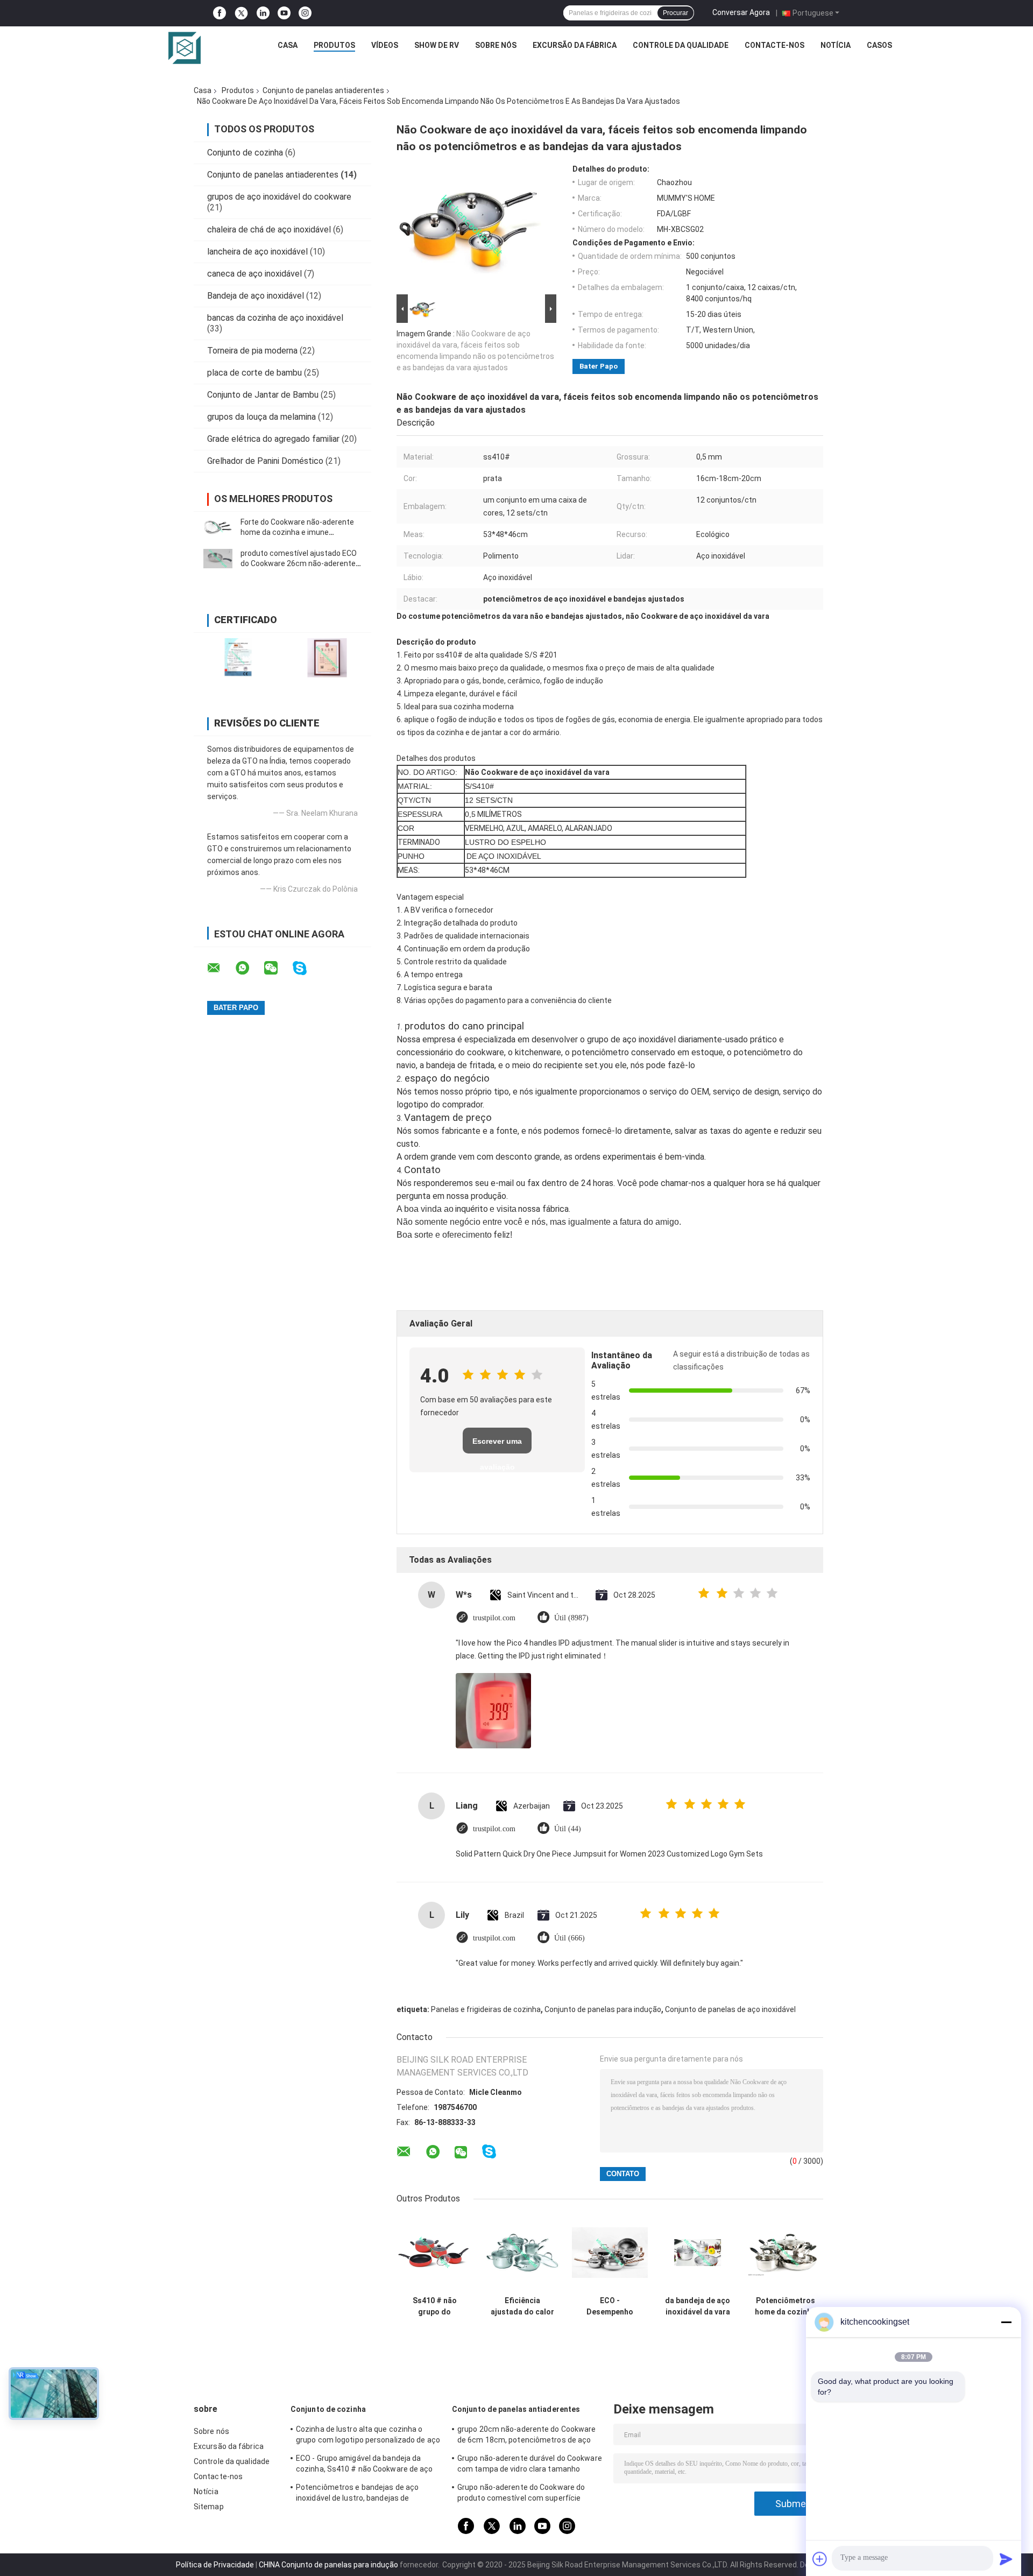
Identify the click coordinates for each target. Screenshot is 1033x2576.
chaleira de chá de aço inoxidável (269, 230)
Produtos (334, 45)
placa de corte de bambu (254, 373)
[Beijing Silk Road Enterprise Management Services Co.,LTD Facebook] (220, 13)
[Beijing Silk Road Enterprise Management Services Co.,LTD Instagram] (305, 13)
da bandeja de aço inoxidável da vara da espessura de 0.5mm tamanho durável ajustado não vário (698, 2306)
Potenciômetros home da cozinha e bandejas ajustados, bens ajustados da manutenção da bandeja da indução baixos (785, 2306)
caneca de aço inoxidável (254, 274)
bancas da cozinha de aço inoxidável (275, 318)
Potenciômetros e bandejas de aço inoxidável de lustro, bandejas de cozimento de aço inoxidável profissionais (357, 2494)
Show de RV (437, 45)
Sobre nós (496, 45)
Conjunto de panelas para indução (603, 2009)
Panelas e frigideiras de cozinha (486, 2009)
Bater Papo (599, 366)
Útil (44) (568, 1829)
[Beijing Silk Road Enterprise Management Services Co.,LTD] (185, 48)
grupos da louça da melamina (261, 417)
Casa (288, 45)
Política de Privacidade (215, 2565)
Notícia (836, 45)
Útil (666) (569, 1938)
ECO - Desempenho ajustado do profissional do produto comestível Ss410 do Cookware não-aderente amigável (610, 2306)
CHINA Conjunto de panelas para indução (328, 2565)
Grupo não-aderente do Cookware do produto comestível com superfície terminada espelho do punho (521, 2494)
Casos (879, 45)
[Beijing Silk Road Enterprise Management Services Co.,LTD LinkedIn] (263, 13)
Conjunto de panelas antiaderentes (323, 90)
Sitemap (209, 2507)
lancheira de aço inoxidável (257, 252)
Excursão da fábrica (575, 45)
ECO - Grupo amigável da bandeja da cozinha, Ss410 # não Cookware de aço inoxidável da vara (365, 2465)
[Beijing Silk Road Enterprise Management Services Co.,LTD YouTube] (284, 13)
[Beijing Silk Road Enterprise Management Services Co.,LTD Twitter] (241, 13)
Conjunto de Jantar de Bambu (263, 395)
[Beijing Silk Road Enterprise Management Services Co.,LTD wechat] (278, 968)
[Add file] (820, 2559)
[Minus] (1006, 2322)
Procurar (675, 13)
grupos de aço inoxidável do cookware (279, 197)
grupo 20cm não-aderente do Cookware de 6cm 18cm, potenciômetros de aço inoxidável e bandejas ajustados (527, 2436)
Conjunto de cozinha (245, 153)
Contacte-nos (774, 45)
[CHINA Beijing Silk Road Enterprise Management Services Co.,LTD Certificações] (238, 658)
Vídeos (385, 45)
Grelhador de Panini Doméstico (265, 461)
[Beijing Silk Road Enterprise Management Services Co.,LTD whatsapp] (249, 968)
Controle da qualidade (681, 45)
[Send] (1006, 2559)
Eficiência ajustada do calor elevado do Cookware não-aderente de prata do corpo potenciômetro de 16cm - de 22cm (522, 2306)
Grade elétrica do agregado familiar (273, 439)
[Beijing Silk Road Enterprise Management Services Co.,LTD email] (221, 968)
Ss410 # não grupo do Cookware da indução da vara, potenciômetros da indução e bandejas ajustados (435, 2306)
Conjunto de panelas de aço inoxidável (730, 2009)
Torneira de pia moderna (252, 351)
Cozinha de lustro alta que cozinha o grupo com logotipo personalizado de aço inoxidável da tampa (368, 2436)
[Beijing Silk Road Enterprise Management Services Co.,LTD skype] (306, 968)
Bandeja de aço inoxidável (256, 296)
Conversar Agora (741, 12)
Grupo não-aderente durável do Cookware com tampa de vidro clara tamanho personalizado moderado (530, 2465)
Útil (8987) (571, 1618)
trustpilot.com (494, 1618)
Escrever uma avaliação (497, 1445)
